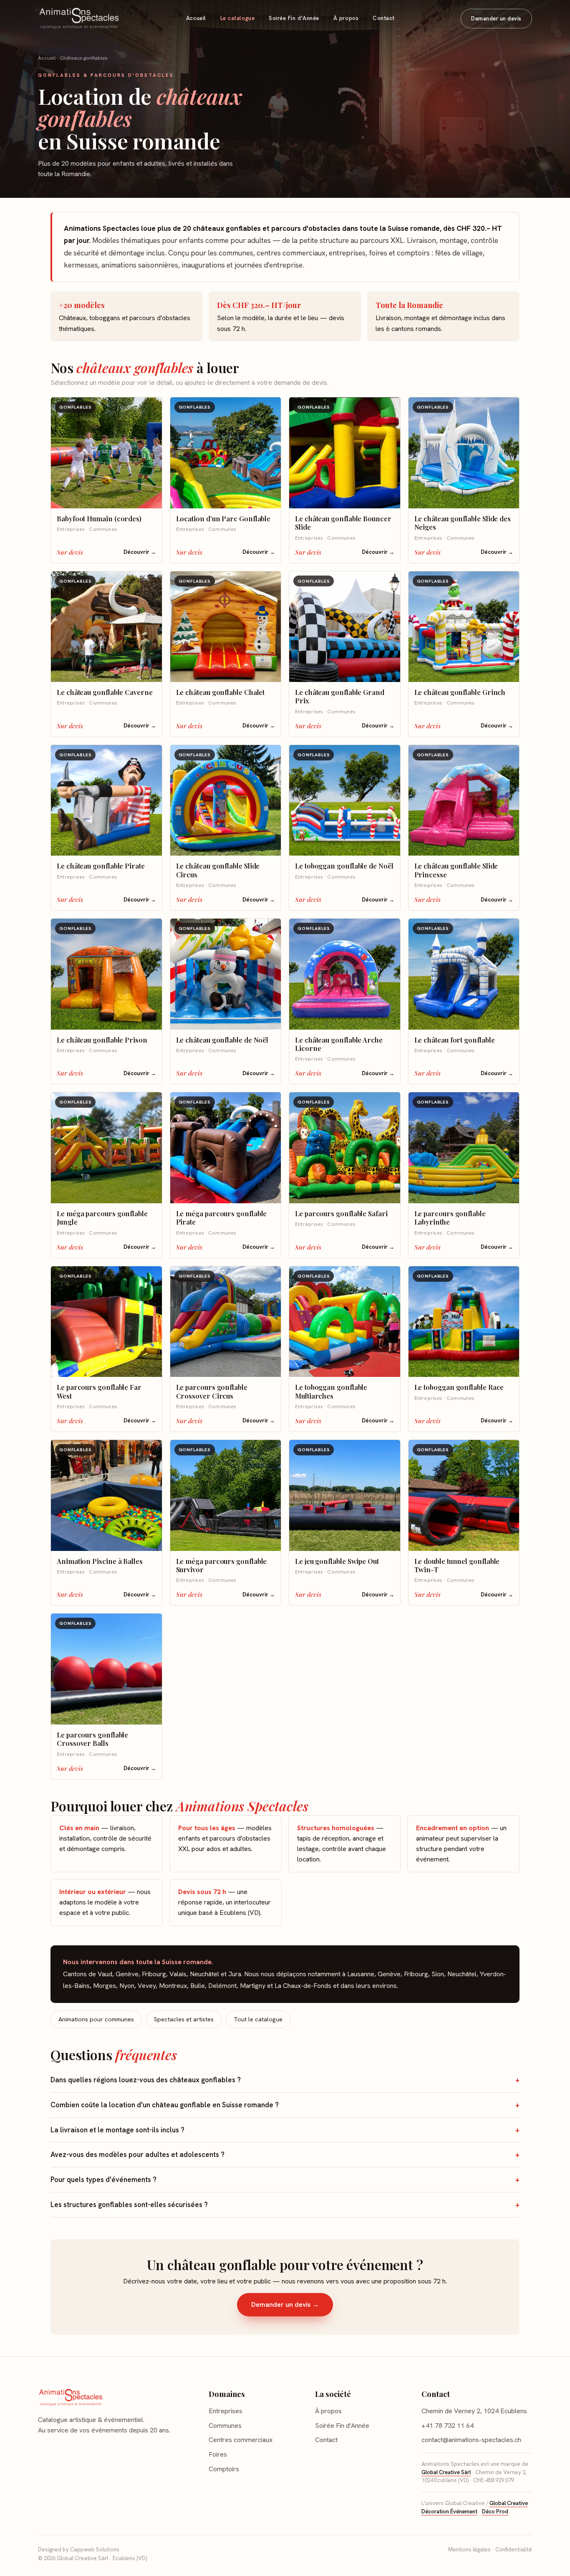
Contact (384, 18)
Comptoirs (224, 2469)
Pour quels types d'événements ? (103, 2179)
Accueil (196, 18)
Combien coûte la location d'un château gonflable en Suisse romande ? (165, 2105)
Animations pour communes (96, 2019)
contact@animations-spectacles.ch (471, 2440)
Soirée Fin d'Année (294, 18)
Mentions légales (469, 2549)
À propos (346, 18)
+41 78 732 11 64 (448, 2426)
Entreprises (226, 2411)
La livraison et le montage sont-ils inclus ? (117, 2130)
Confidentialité (514, 2549)
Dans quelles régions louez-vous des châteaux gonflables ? (146, 2080)
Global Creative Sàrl (446, 2472)
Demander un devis (496, 19)
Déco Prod (495, 2512)
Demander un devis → (285, 2305)
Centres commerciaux (241, 2440)
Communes (225, 2426)
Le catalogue (237, 18)
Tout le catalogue (258, 2019)
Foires (218, 2454)
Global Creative (509, 2503)
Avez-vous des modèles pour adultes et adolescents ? (137, 2154)
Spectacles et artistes (184, 2019)
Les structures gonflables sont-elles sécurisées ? (129, 2205)
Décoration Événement (449, 2512)
